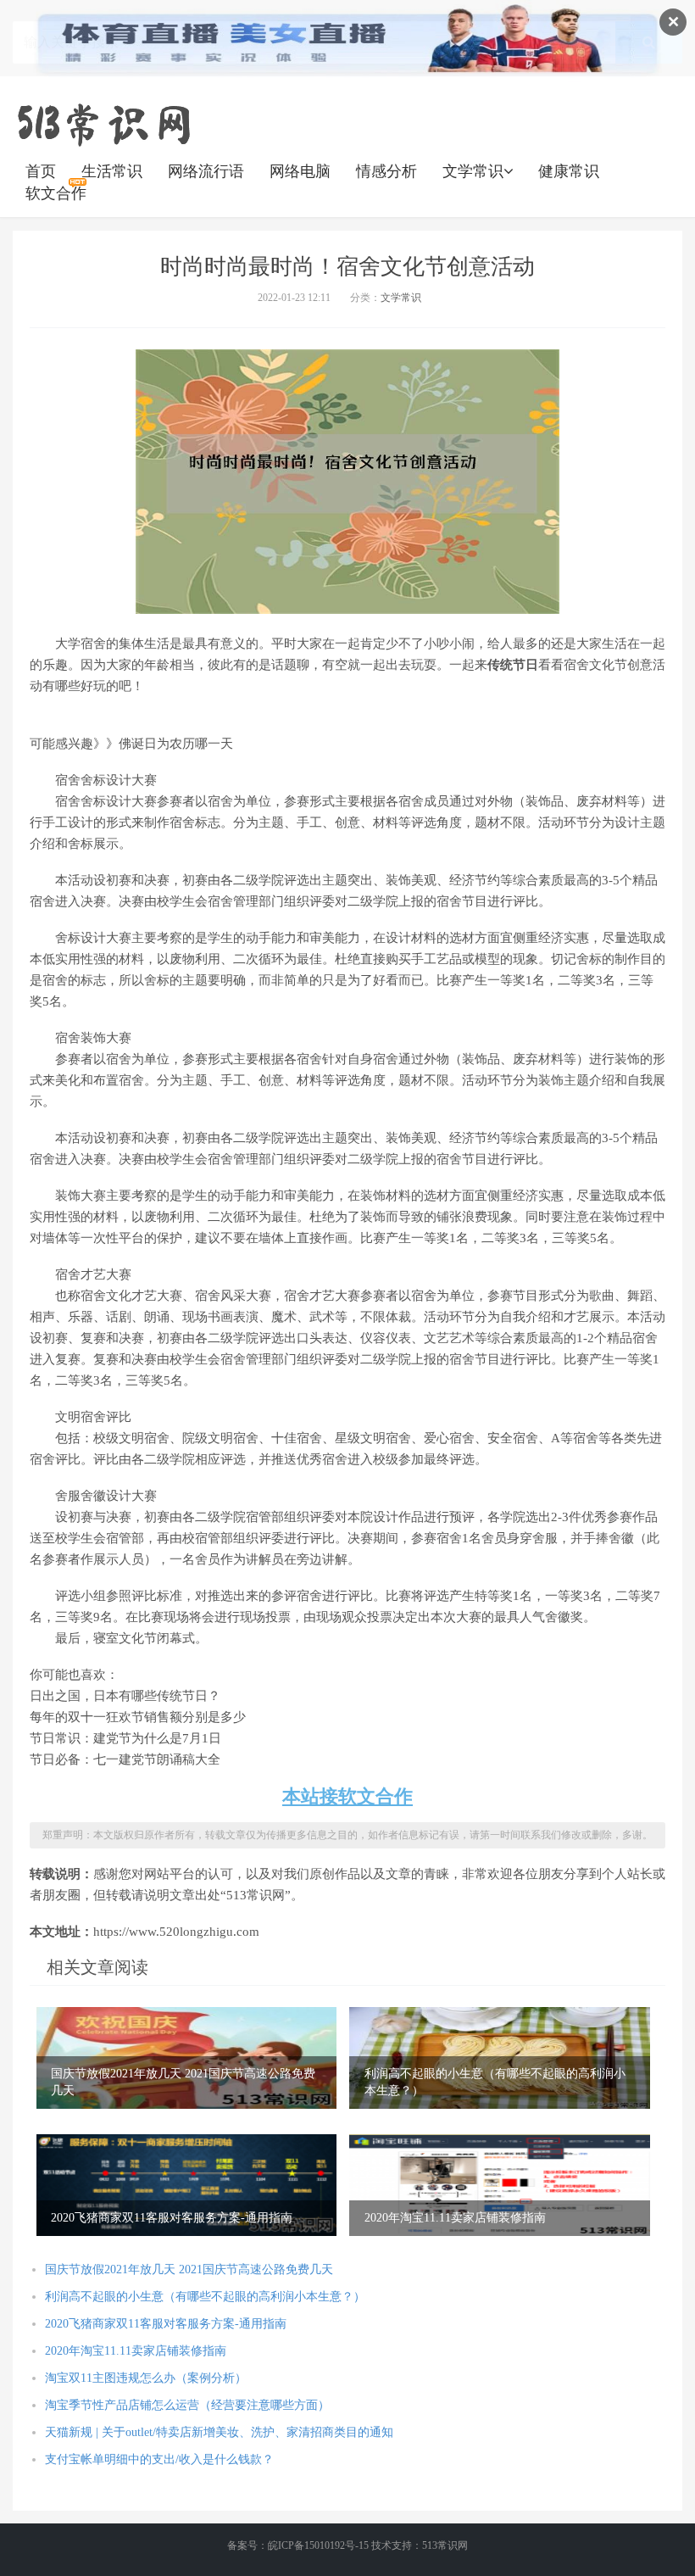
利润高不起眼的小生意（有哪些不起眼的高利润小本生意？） (205, 2297)
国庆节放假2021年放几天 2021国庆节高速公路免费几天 (189, 2269)
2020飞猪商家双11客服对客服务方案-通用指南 (166, 2324)
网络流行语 (206, 171)
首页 (41, 171)
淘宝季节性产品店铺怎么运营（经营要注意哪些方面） (187, 2405)
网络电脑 (300, 171)
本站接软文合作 (347, 1796)
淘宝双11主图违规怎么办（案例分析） (146, 2378)
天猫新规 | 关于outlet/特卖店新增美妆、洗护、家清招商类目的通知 (219, 2432)
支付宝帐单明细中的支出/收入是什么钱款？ (159, 2459)
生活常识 (112, 171)
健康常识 (569, 171)
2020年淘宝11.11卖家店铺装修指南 (136, 2351)
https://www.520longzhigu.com (103, 123)
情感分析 (386, 171)
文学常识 (473, 171)
